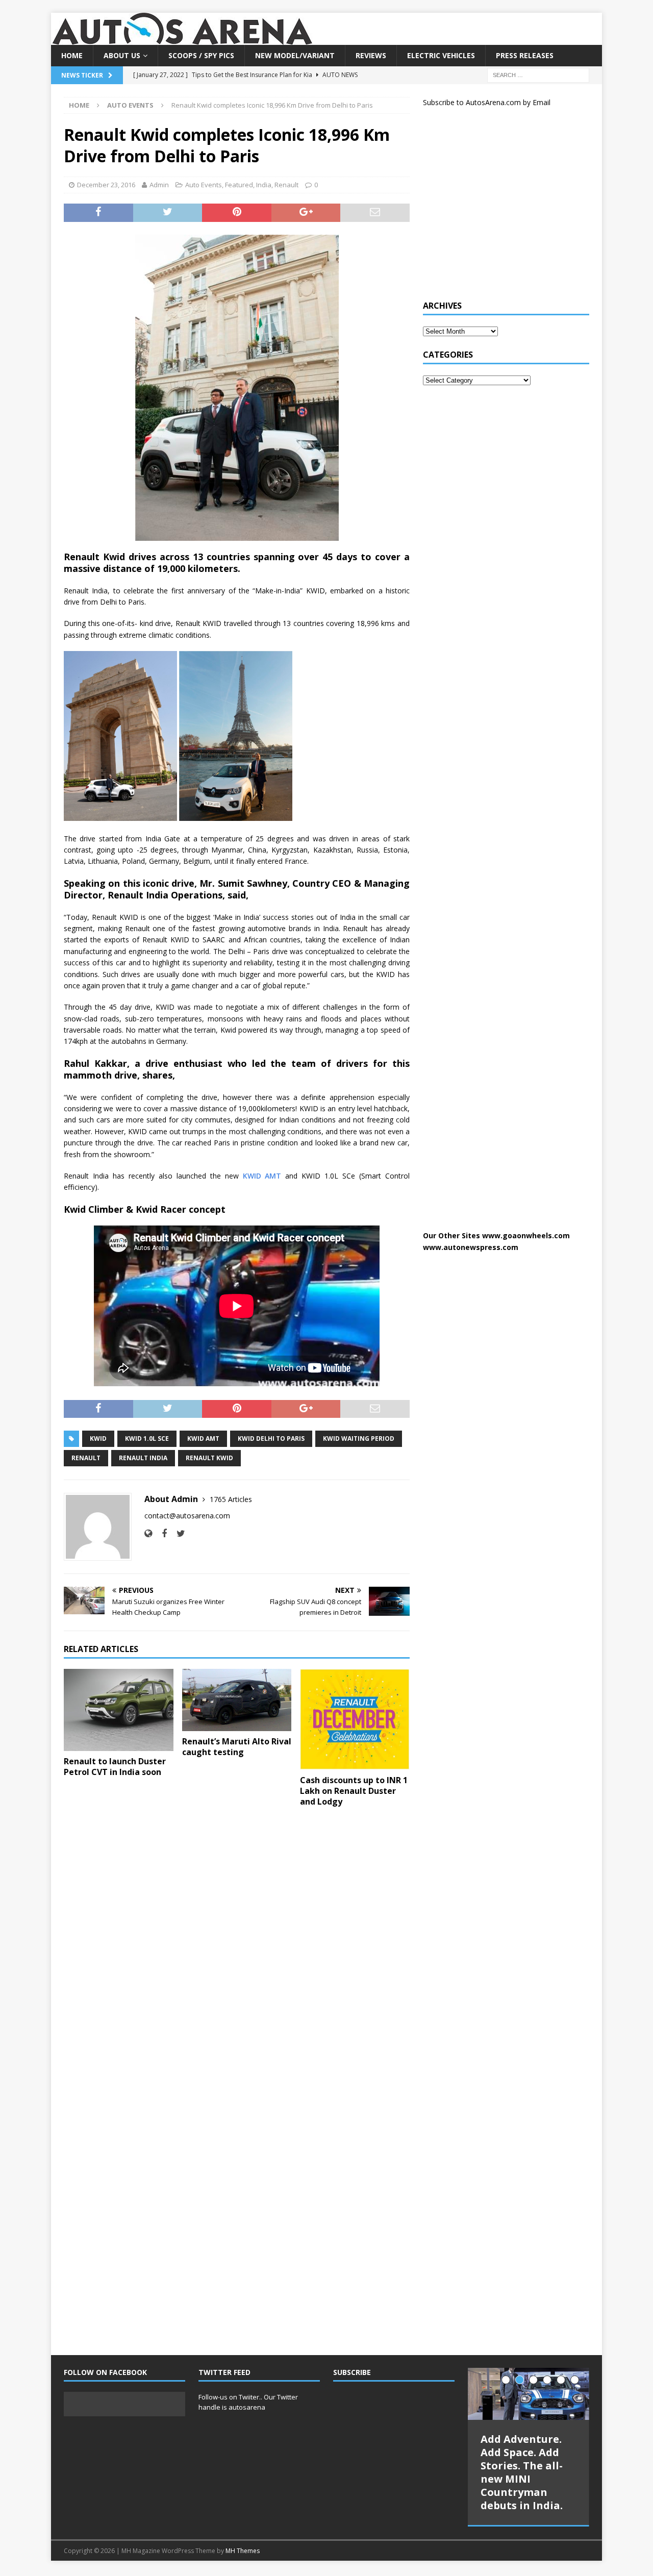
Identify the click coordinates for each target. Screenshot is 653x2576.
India (264, 185)
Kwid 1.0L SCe (147, 1439)
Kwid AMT (203, 1439)
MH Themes (243, 2551)
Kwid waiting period (359, 1439)
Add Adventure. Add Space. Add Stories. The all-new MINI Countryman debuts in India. (522, 2472)
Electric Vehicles (441, 55)
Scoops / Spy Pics (201, 55)
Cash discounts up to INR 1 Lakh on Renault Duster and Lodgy (354, 1791)
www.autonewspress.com (471, 1247)
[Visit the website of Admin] (148, 1533)
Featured (239, 185)
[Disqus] (237, 1947)
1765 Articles (231, 1499)
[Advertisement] (499, 208)
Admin (159, 185)
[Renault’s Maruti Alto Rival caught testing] (237, 1700)
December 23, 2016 (106, 185)
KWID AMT (262, 1176)
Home (72, 55)
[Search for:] (538, 75)
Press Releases (525, 55)
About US (122, 55)
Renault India (143, 1458)
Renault (286, 185)
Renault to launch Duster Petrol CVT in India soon (115, 1767)
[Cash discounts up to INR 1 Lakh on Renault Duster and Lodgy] (355, 1720)
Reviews (371, 55)
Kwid (98, 1439)
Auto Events (204, 185)
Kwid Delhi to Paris (271, 1439)
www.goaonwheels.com (526, 1235)
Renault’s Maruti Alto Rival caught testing (237, 1747)
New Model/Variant (295, 55)
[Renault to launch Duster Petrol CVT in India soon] (119, 1710)
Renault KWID (209, 1458)
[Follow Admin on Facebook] (160, 1533)
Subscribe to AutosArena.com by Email (487, 102)
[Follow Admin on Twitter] (177, 1533)
